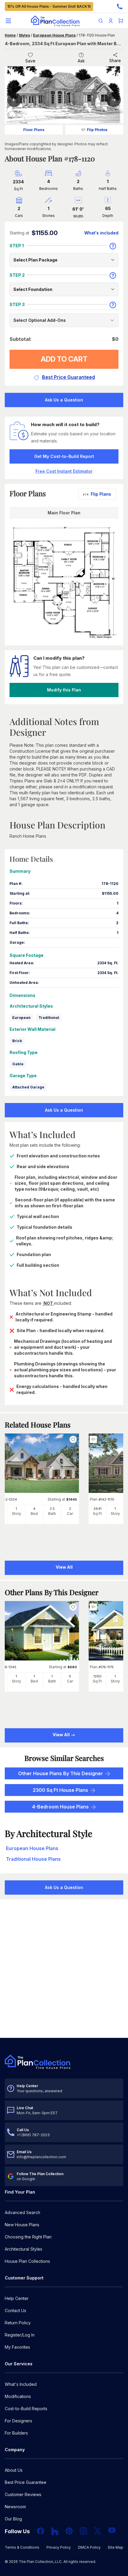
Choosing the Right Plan (28, 2237)
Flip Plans (101, 494)
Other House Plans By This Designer (61, 1773)
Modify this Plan (64, 690)
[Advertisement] (64, 1969)
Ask (81, 61)
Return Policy (18, 2323)
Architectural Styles (24, 2249)
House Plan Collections (27, 2261)
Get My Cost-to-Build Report (64, 456)
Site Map (115, 2547)
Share (115, 60)
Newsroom (15, 2507)
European (21, 1018)
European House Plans (54, 35)
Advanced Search (22, 2212)
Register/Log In (20, 2335)
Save (30, 61)
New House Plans (22, 2225)
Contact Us (15, 2310)
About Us (14, 2470)
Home (10, 35)
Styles (24, 35)
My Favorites (17, 2347)
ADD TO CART (64, 359)
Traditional (49, 1018)
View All (62, 1735)
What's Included (21, 2384)
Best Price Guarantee (26, 2482)
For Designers (18, 2421)
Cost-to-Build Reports (26, 2409)
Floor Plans (34, 130)
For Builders (16, 2433)
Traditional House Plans (33, 1859)
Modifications (18, 2396)
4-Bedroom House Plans (60, 1807)
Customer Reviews (23, 2494)
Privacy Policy (59, 2547)
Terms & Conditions (22, 2547)
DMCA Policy (89, 2547)
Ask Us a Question (64, 400)
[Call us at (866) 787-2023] (120, 7)
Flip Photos (97, 130)
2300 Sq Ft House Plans (60, 1790)
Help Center (17, 2298)
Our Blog (13, 2519)
